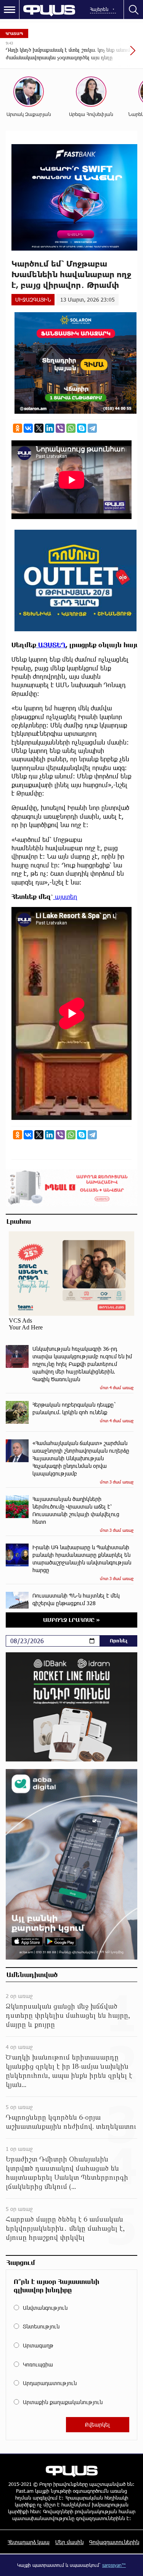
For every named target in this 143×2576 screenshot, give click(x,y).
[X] (39, 428)
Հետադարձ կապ (29, 2542)
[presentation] (114, 54)
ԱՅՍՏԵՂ (51, 645)
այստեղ (65, 897)
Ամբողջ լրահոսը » (71, 1620)
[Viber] (60, 428)
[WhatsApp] (71, 428)
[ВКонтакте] (28, 428)
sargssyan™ (114, 2565)
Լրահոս (19, 1221)
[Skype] (82, 428)
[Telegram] (92, 428)
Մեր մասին (69, 2542)
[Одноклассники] (18, 428)
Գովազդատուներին (114, 2542)
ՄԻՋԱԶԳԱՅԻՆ (33, 299)
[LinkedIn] (50, 428)
